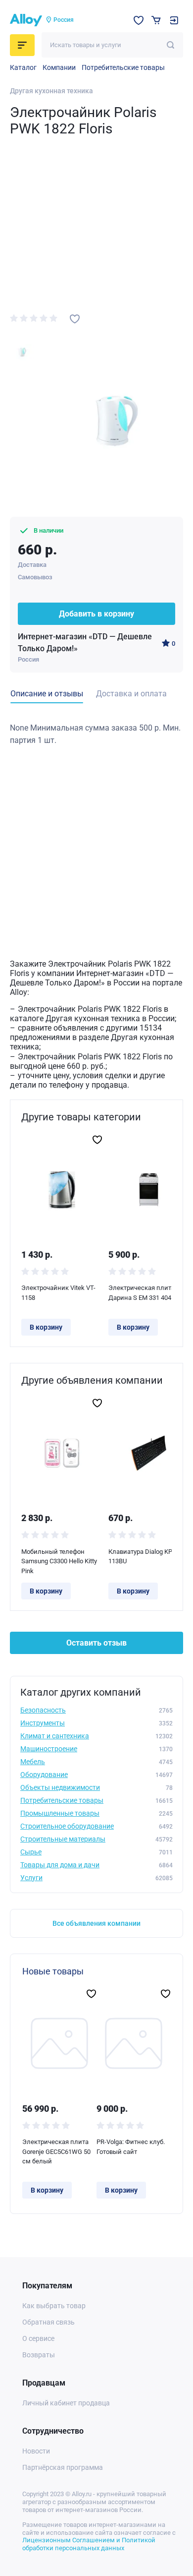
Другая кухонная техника (51, 91)
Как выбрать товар (54, 2306)
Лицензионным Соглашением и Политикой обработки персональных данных (89, 2544)
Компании (59, 67)
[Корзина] (156, 20)
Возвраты (39, 2355)
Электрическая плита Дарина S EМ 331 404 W (144, 1293)
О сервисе (38, 2338)
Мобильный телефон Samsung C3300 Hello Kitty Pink (59, 1561)
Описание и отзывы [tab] (47, 694)
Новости (36, 2451)
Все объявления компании (96, 1923)
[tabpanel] (96, 734)
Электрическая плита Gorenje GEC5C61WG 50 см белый (56, 2151)
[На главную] (26, 20)
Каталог (23, 67)
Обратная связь (48, 2322)
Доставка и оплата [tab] (131, 694)
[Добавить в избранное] (75, 319)
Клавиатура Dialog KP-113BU (141, 1557)
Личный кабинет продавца (66, 2403)
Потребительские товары (123, 67)
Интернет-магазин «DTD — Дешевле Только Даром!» (85, 643)
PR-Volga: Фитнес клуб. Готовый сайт (131, 2147)
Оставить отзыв (96, 1643)
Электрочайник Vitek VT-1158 (58, 1293)
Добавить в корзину (96, 614)
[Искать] (170, 45)
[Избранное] (139, 20)
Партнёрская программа (63, 2467)
